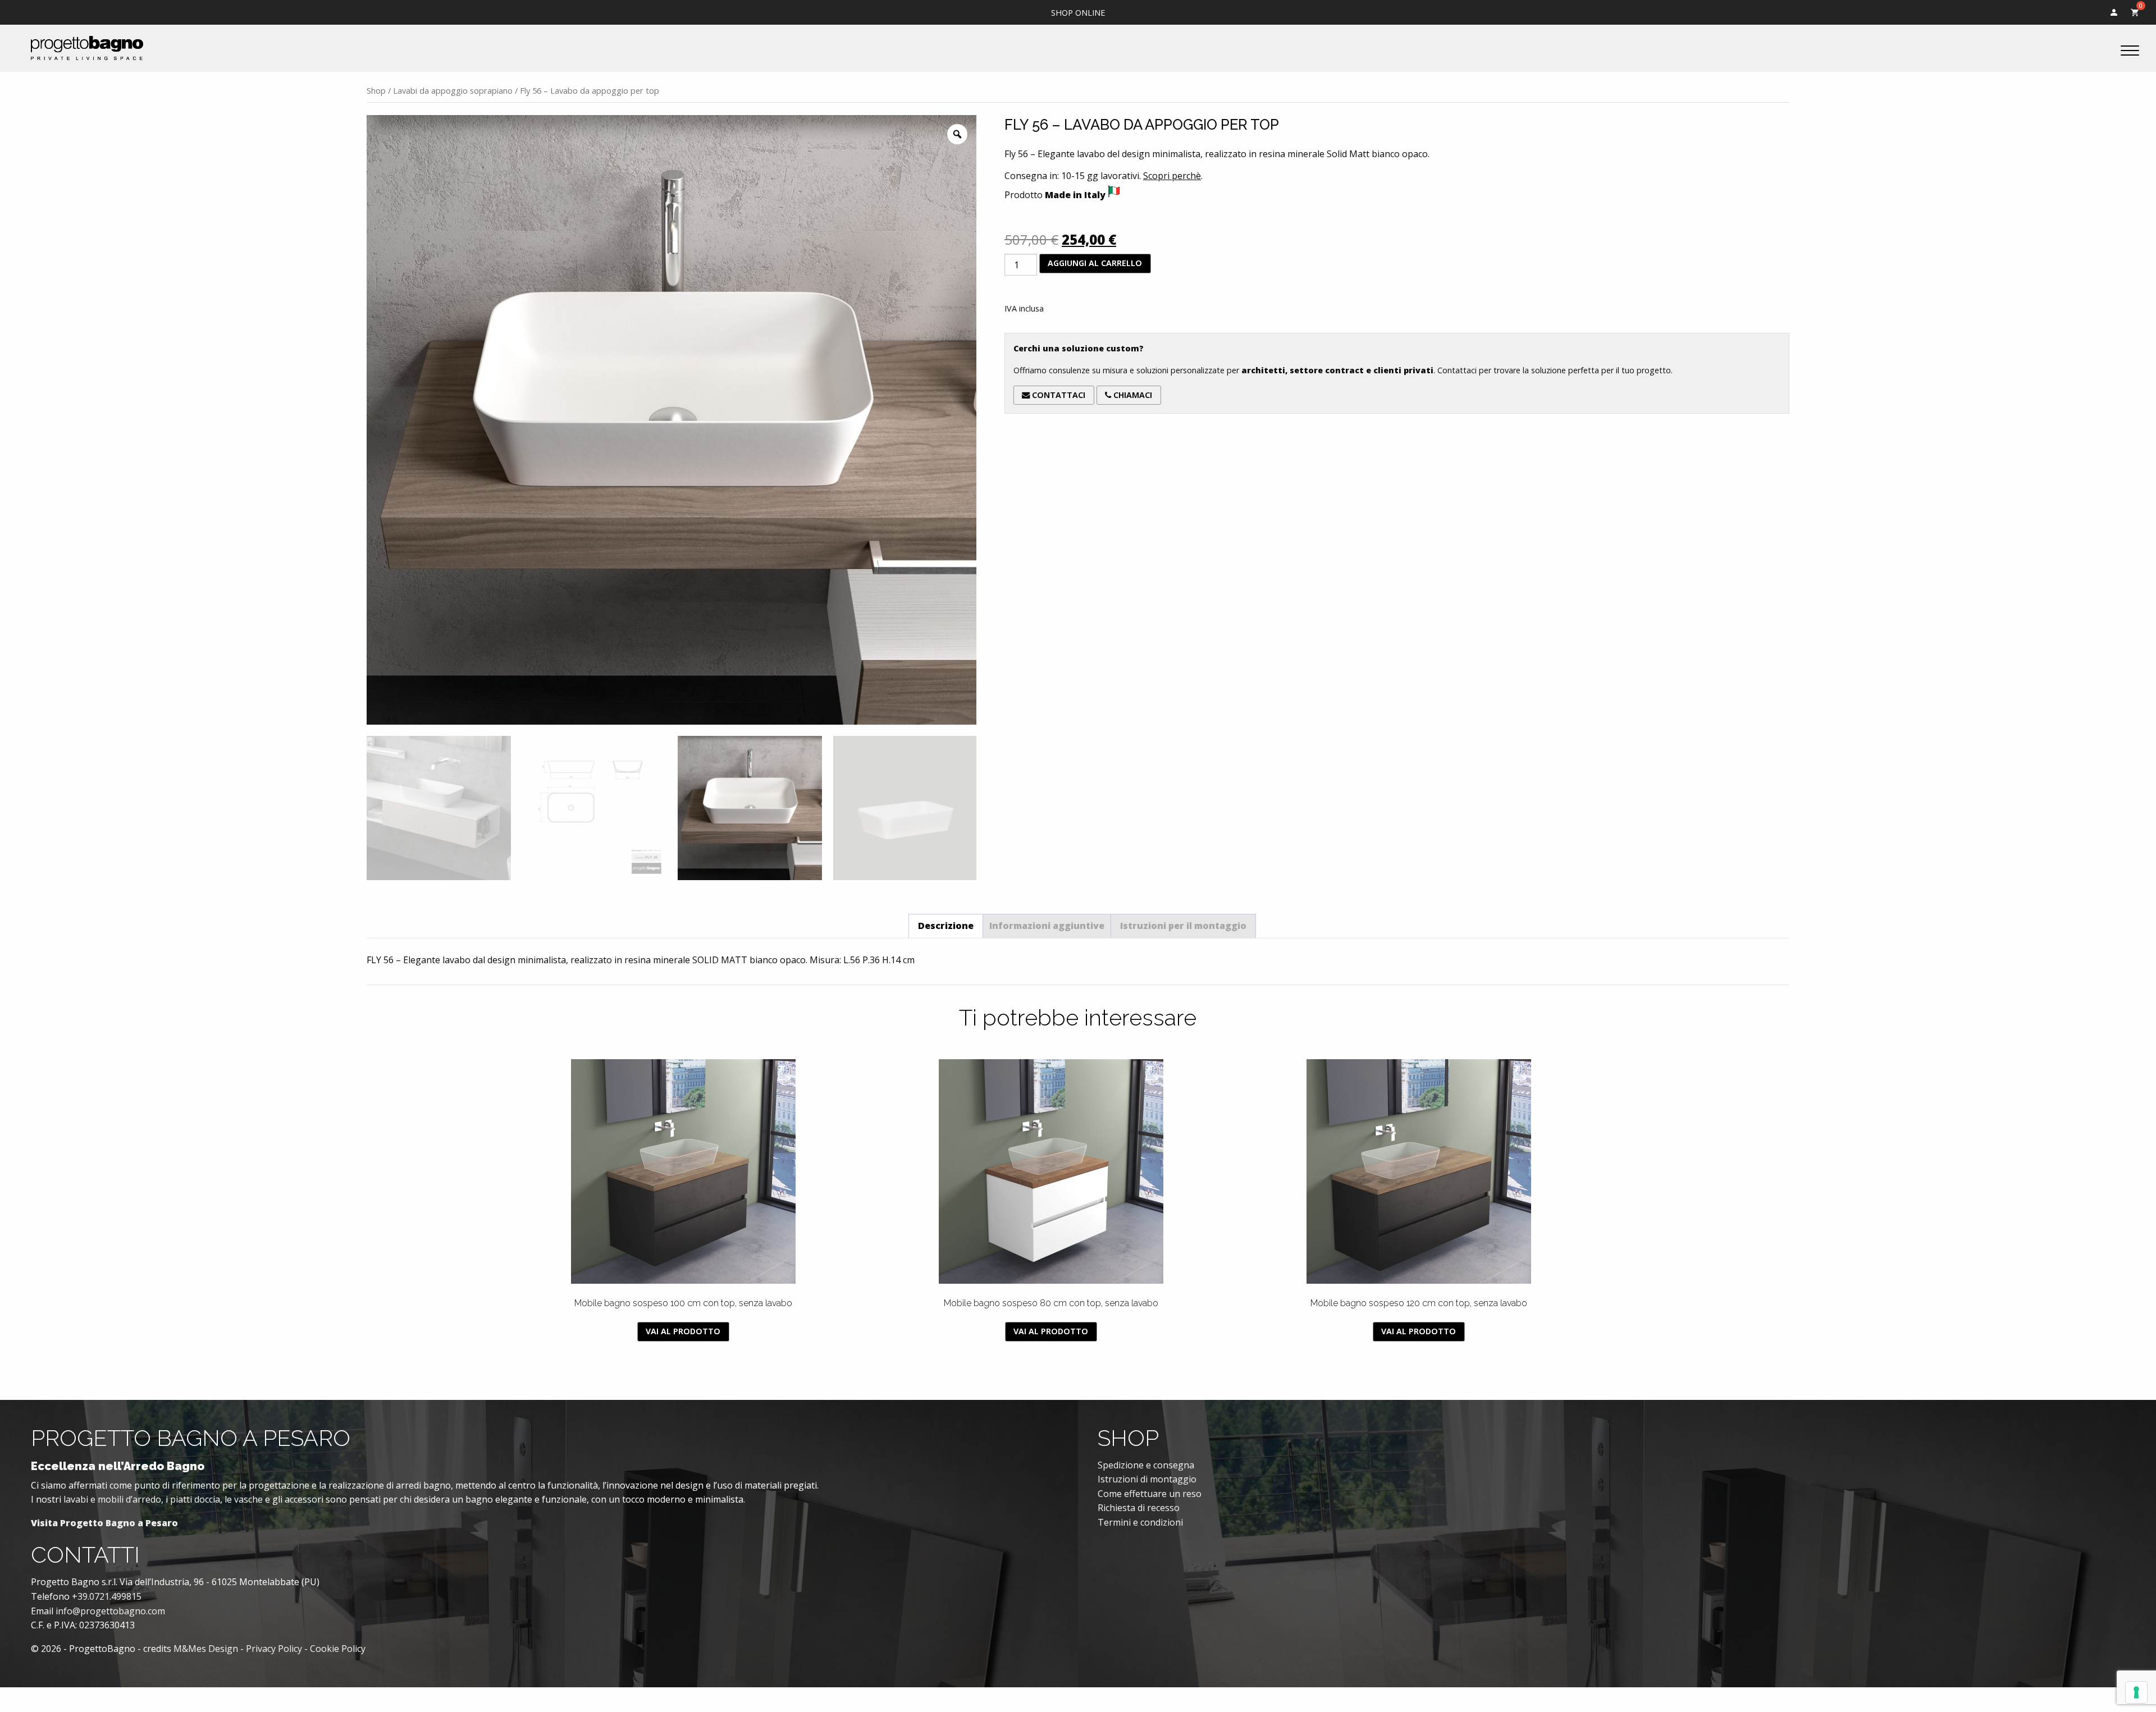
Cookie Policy (338, 1649)
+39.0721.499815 (107, 1596)
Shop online (1078, 13)
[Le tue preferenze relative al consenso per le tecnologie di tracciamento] (2136, 1692)
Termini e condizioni (1140, 1522)
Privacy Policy (274, 1649)
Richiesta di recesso (1139, 1508)
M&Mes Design (206, 1649)
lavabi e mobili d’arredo (112, 1499)
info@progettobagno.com (110, 1611)
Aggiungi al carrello (1095, 263)
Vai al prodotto (683, 1331)
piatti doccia (195, 1499)
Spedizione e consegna (1146, 1465)
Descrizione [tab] (946, 926)
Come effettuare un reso (1150, 1494)
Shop (376, 90)
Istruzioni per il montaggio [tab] (1183, 926)
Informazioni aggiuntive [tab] (1047, 926)
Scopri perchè (1172, 176)
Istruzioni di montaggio (1147, 1479)
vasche (248, 1499)
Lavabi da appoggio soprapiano (453, 90)
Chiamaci (1132, 395)
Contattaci (1058, 395)
